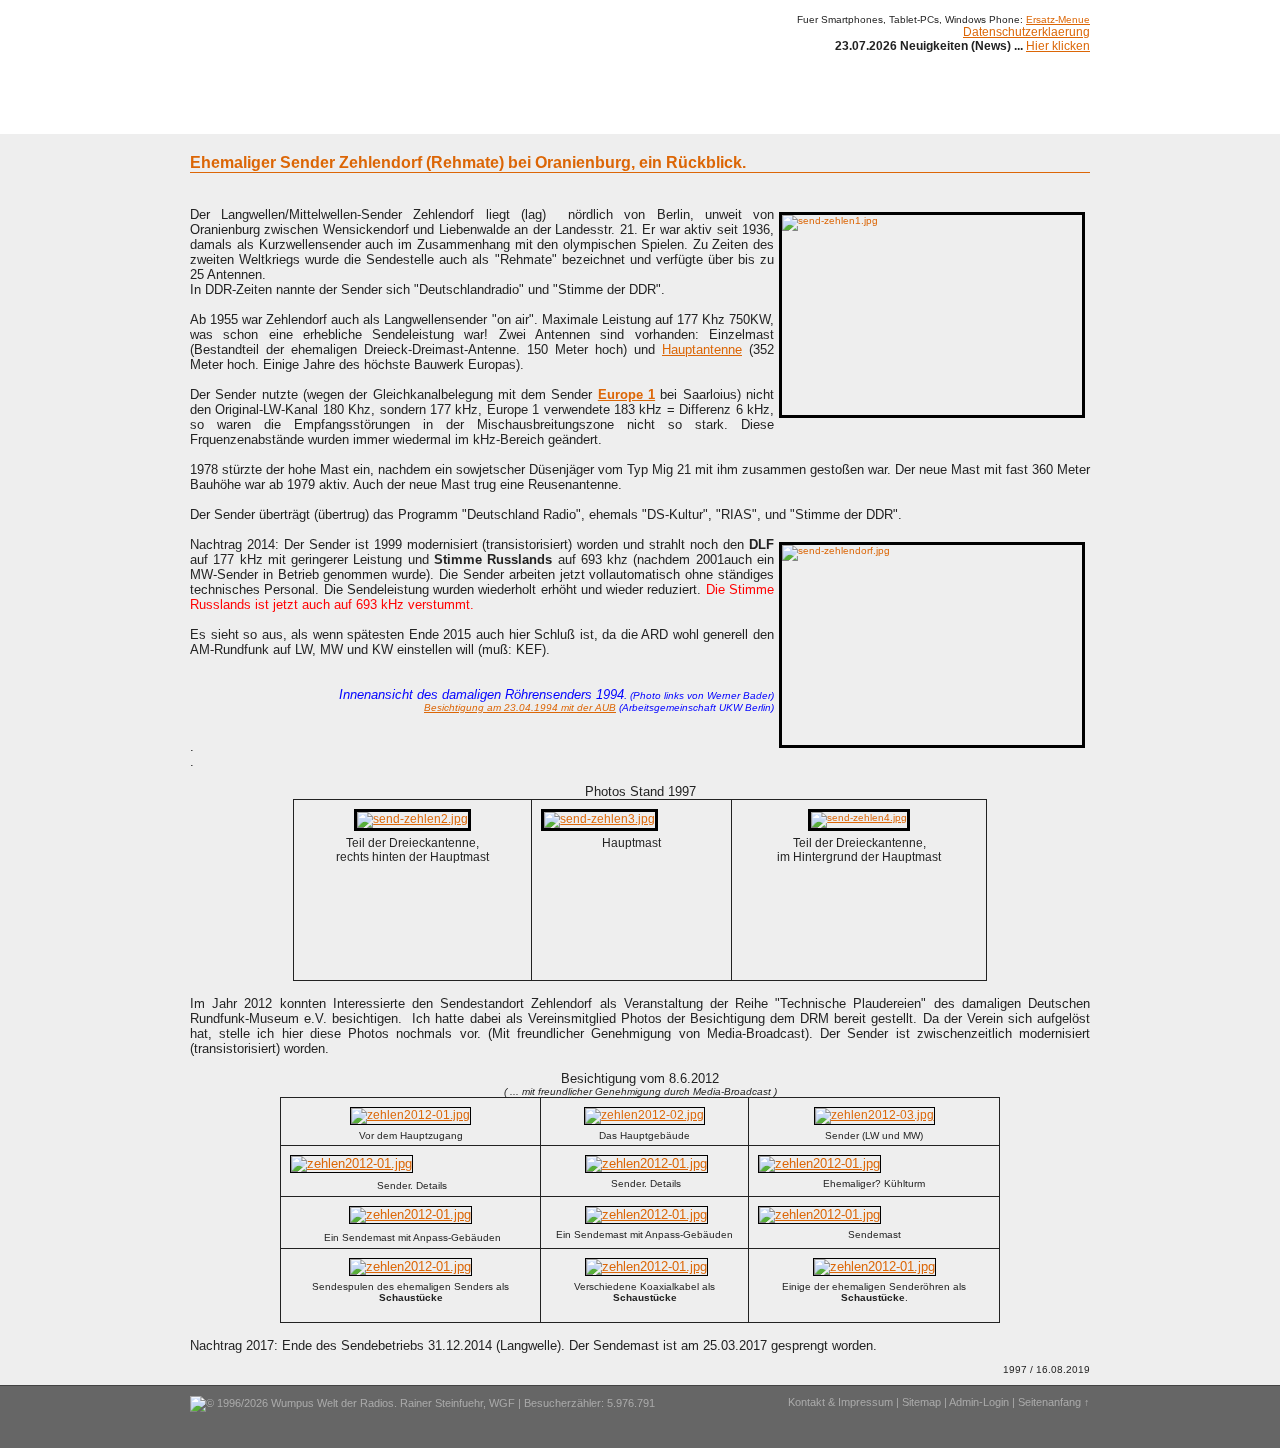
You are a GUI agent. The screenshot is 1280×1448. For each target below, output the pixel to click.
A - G (492, 118)
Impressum (894, 118)
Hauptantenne (702, 349)
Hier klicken (1058, 46)
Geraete (277, 118)
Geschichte (352, 118)
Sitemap (921, 1402)
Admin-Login (979, 1402)
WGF (502, 1403)
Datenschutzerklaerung (1026, 32)
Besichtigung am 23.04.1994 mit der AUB (520, 707)
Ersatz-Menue (1058, 19)
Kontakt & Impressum (840, 1402)
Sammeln (430, 118)
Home (217, 118)
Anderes (819, 118)
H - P (542, 118)
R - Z (591, 118)
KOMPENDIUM (666, 118)
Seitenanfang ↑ (1054, 1402)
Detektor (750, 118)
